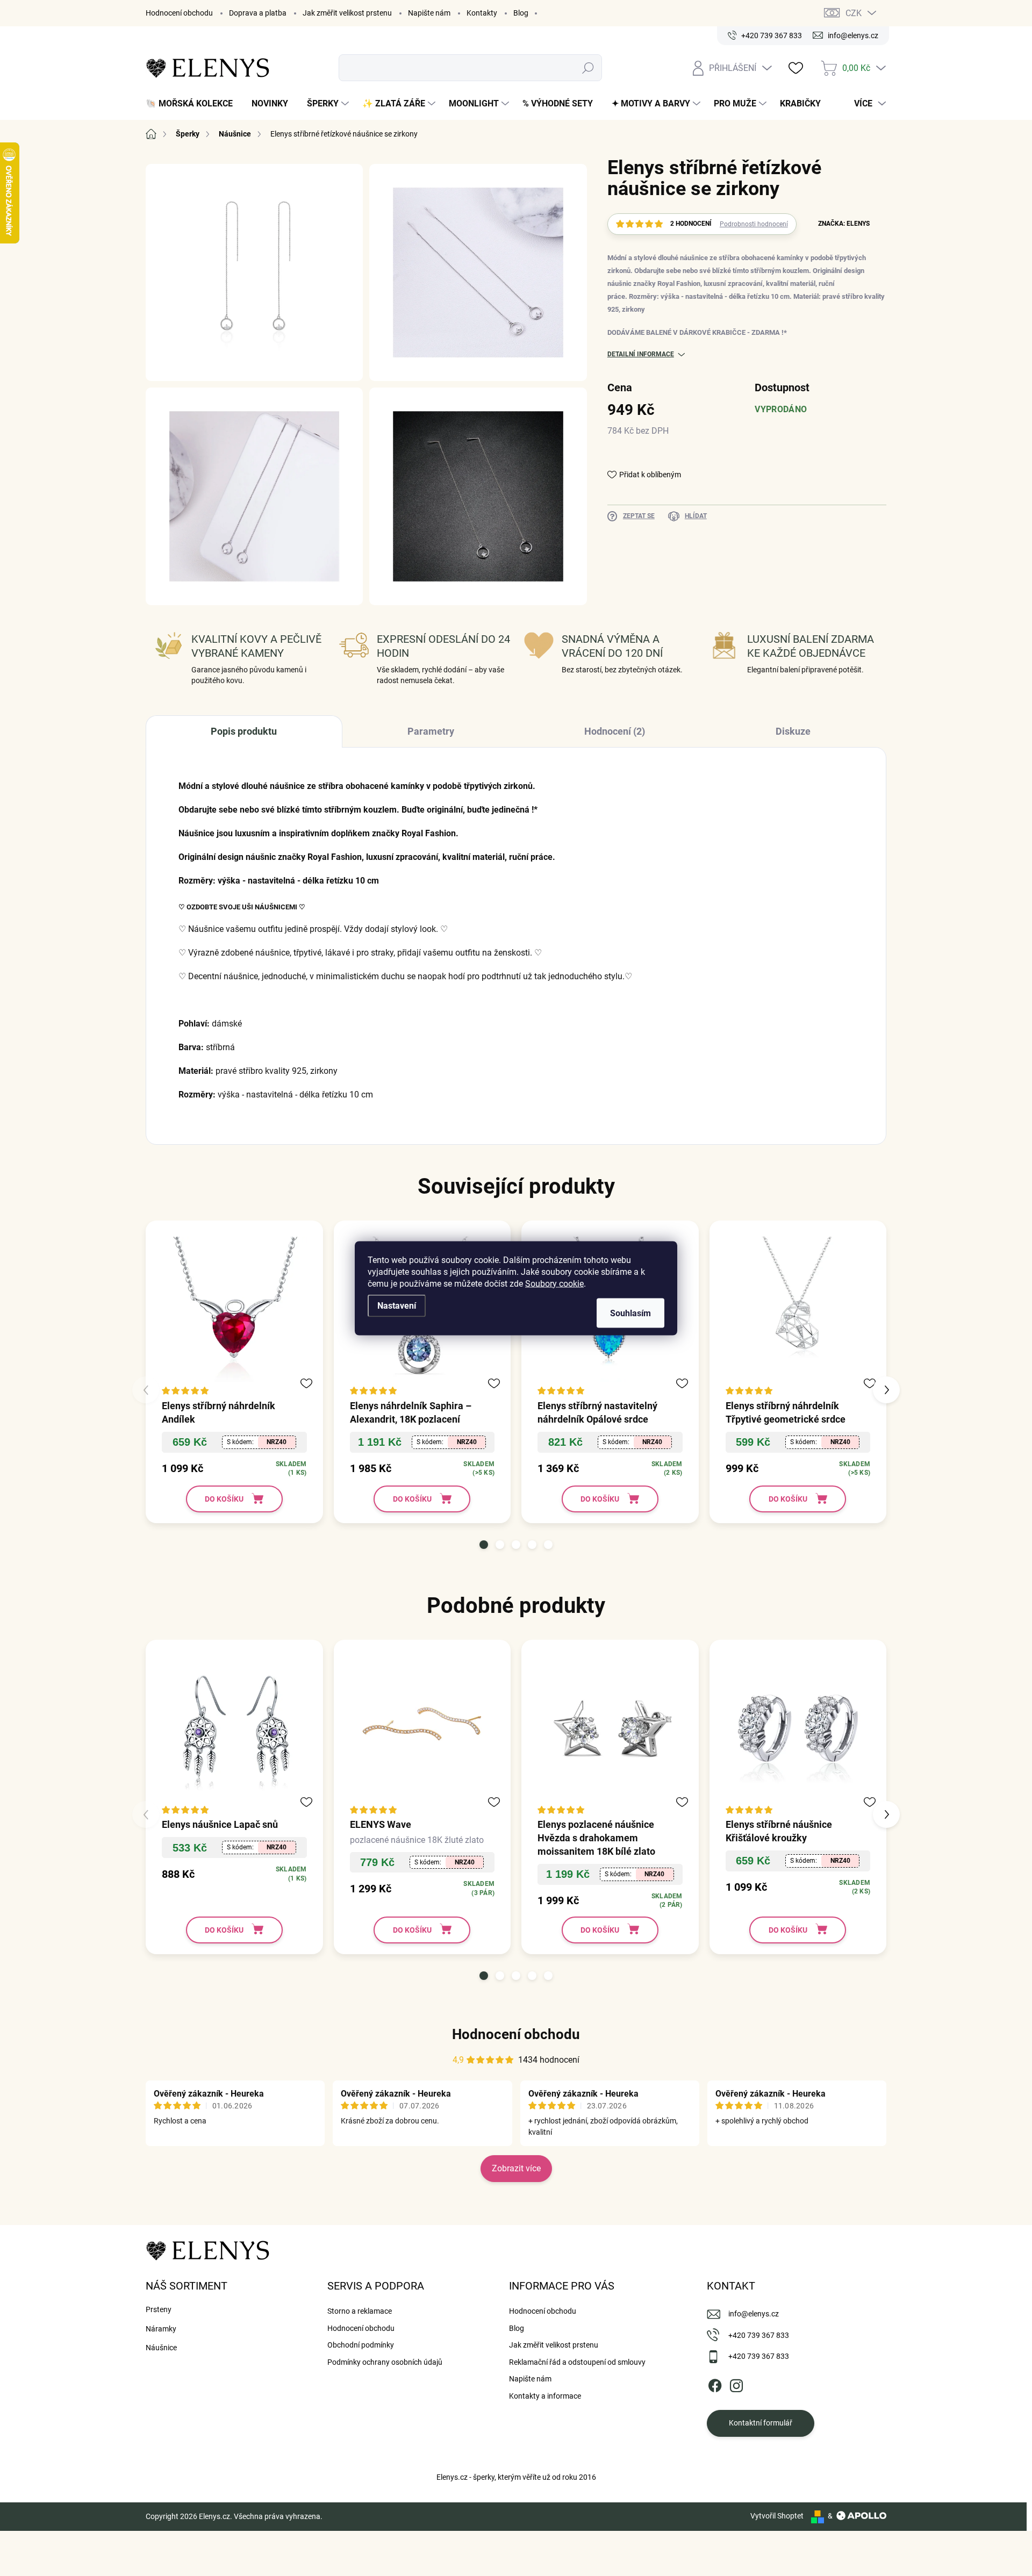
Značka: (844, 224)
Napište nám (429, 13)
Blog (521, 13)
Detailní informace (641, 354)
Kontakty (482, 13)
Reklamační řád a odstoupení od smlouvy (577, 2362)
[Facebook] (715, 2384)
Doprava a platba (258, 13)
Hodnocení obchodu (179, 13)
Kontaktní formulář (761, 2423)
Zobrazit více (516, 2168)
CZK (854, 13)
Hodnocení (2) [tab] (615, 731)
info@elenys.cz (754, 2314)
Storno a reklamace (360, 2311)
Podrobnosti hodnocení (754, 224)
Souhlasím (630, 1313)
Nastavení (397, 1305)
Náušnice (161, 2348)
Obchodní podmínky (361, 2345)
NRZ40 (277, 1442)
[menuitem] (193, 104)
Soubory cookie (554, 1283)
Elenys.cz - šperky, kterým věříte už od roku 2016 (516, 2477)
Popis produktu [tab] (244, 731)
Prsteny (159, 2309)
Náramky (161, 2329)
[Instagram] (736, 2384)
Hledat (588, 68)
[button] (484, 1545)
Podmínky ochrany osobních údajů (385, 2362)
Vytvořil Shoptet (777, 2516)
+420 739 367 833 (759, 2335)
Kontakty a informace (545, 2396)
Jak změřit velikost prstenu (347, 13)
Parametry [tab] (431, 731)
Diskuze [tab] (793, 731)
